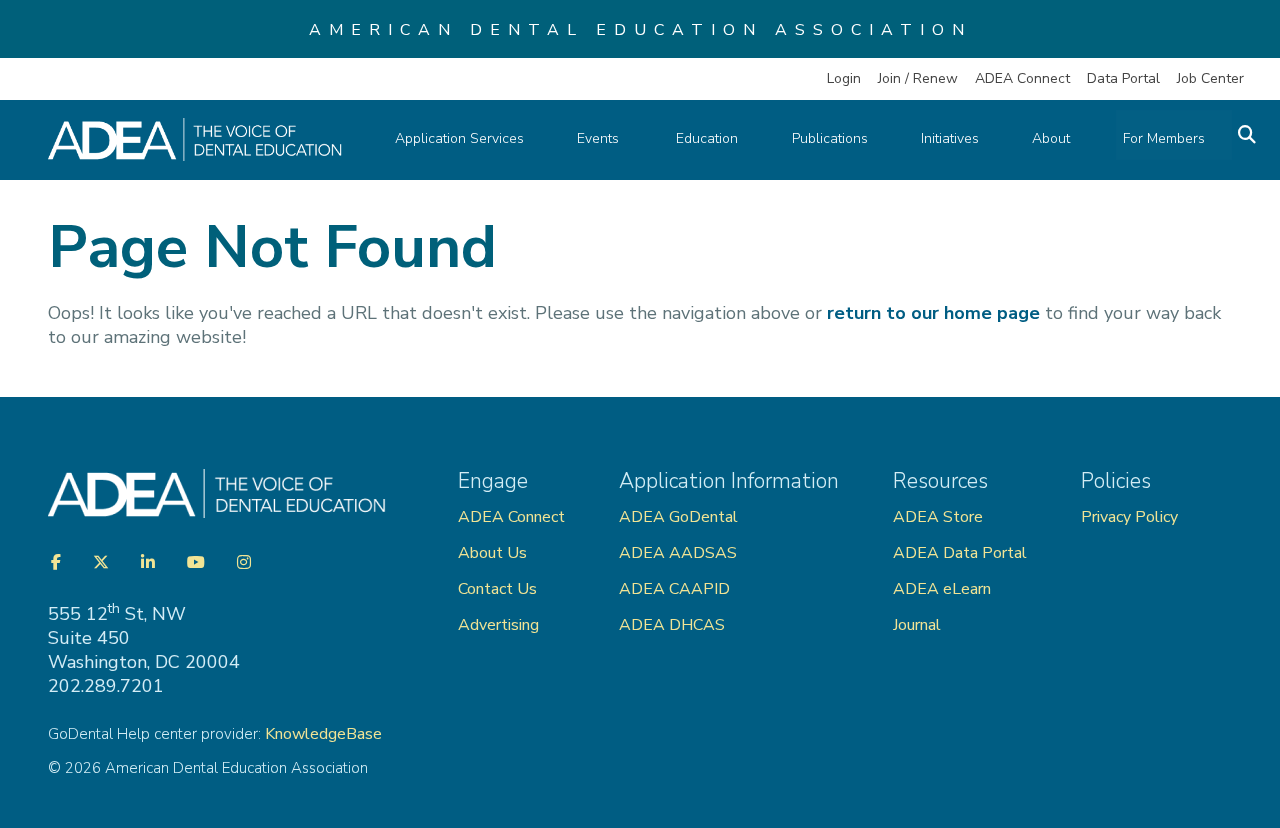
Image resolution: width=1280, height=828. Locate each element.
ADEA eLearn (942, 589)
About (1051, 138)
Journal (917, 625)
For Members (1164, 138)
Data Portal (1123, 78)
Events (600, 138)
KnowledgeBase (323, 734)
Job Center (1210, 78)
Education (707, 138)
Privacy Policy (1129, 517)
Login (844, 78)
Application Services (459, 138)
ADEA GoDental (678, 517)
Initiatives (950, 138)
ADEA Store (938, 517)
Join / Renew (918, 78)
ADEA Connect (1022, 78)
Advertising (500, 625)
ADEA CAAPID (674, 589)
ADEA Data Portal (960, 553)
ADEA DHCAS (672, 625)
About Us (492, 553)
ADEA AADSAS (678, 553)
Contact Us (497, 589)
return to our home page (933, 313)
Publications (830, 138)
